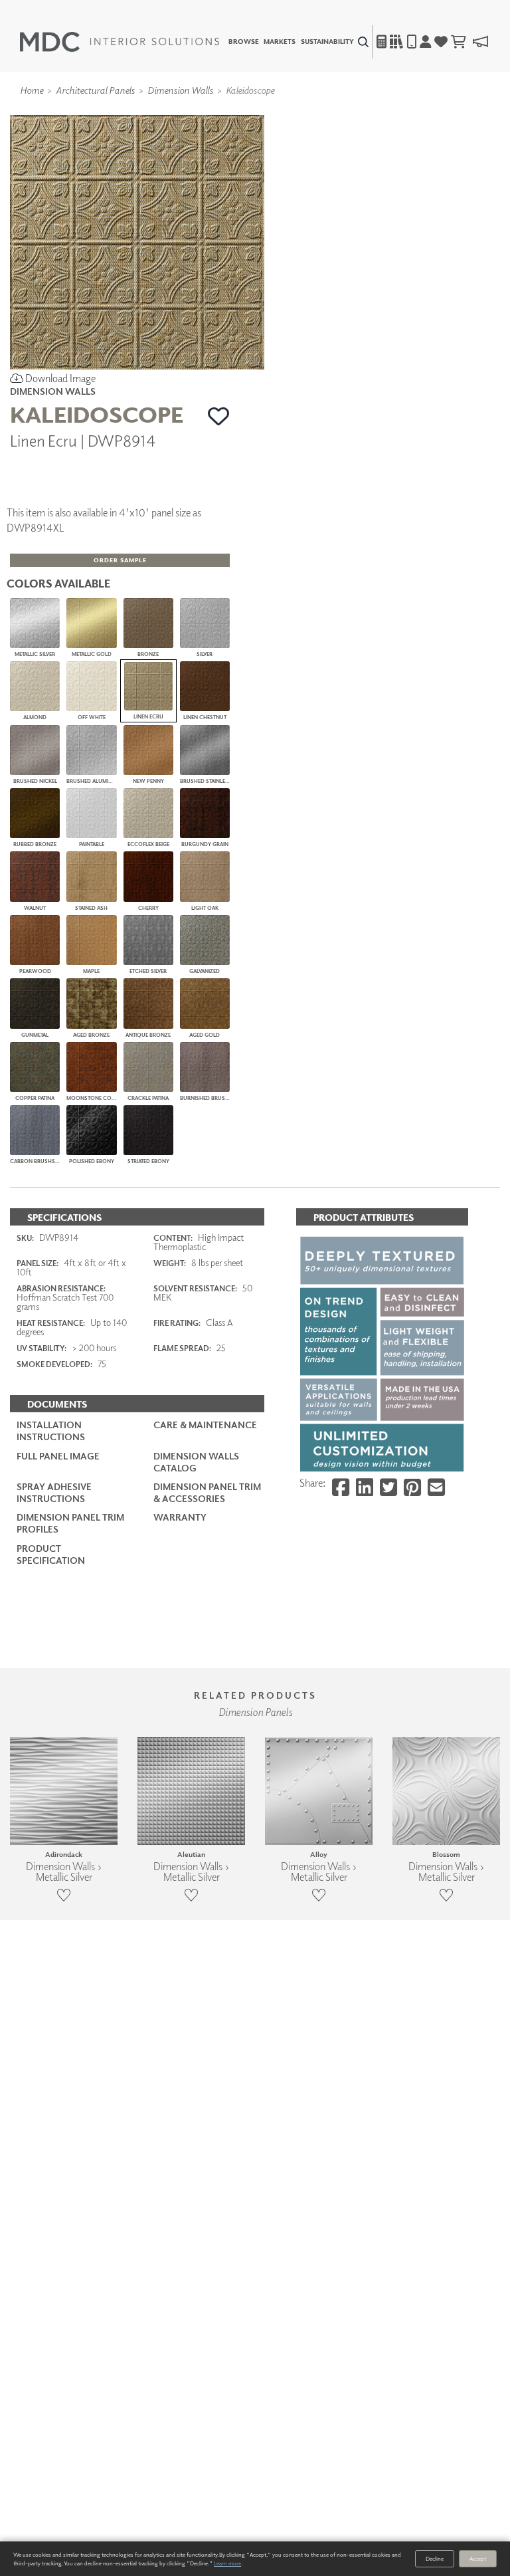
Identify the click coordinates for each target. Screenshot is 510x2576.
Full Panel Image (58, 1456)
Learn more (227, 2563)
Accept (478, 2558)
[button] (219, 416)
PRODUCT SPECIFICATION (51, 1554)
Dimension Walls (180, 90)
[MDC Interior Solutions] (120, 42)
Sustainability (327, 42)
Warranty (180, 1517)
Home (32, 90)
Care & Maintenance (205, 1425)
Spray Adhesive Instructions (54, 1492)
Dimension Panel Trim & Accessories (207, 1492)
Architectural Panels (95, 90)
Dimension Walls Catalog (196, 1462)
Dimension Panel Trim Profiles (70, 1523)
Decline (435, 2558)
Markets (280, 42)
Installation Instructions (51, 1431)
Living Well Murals (283, 108)
